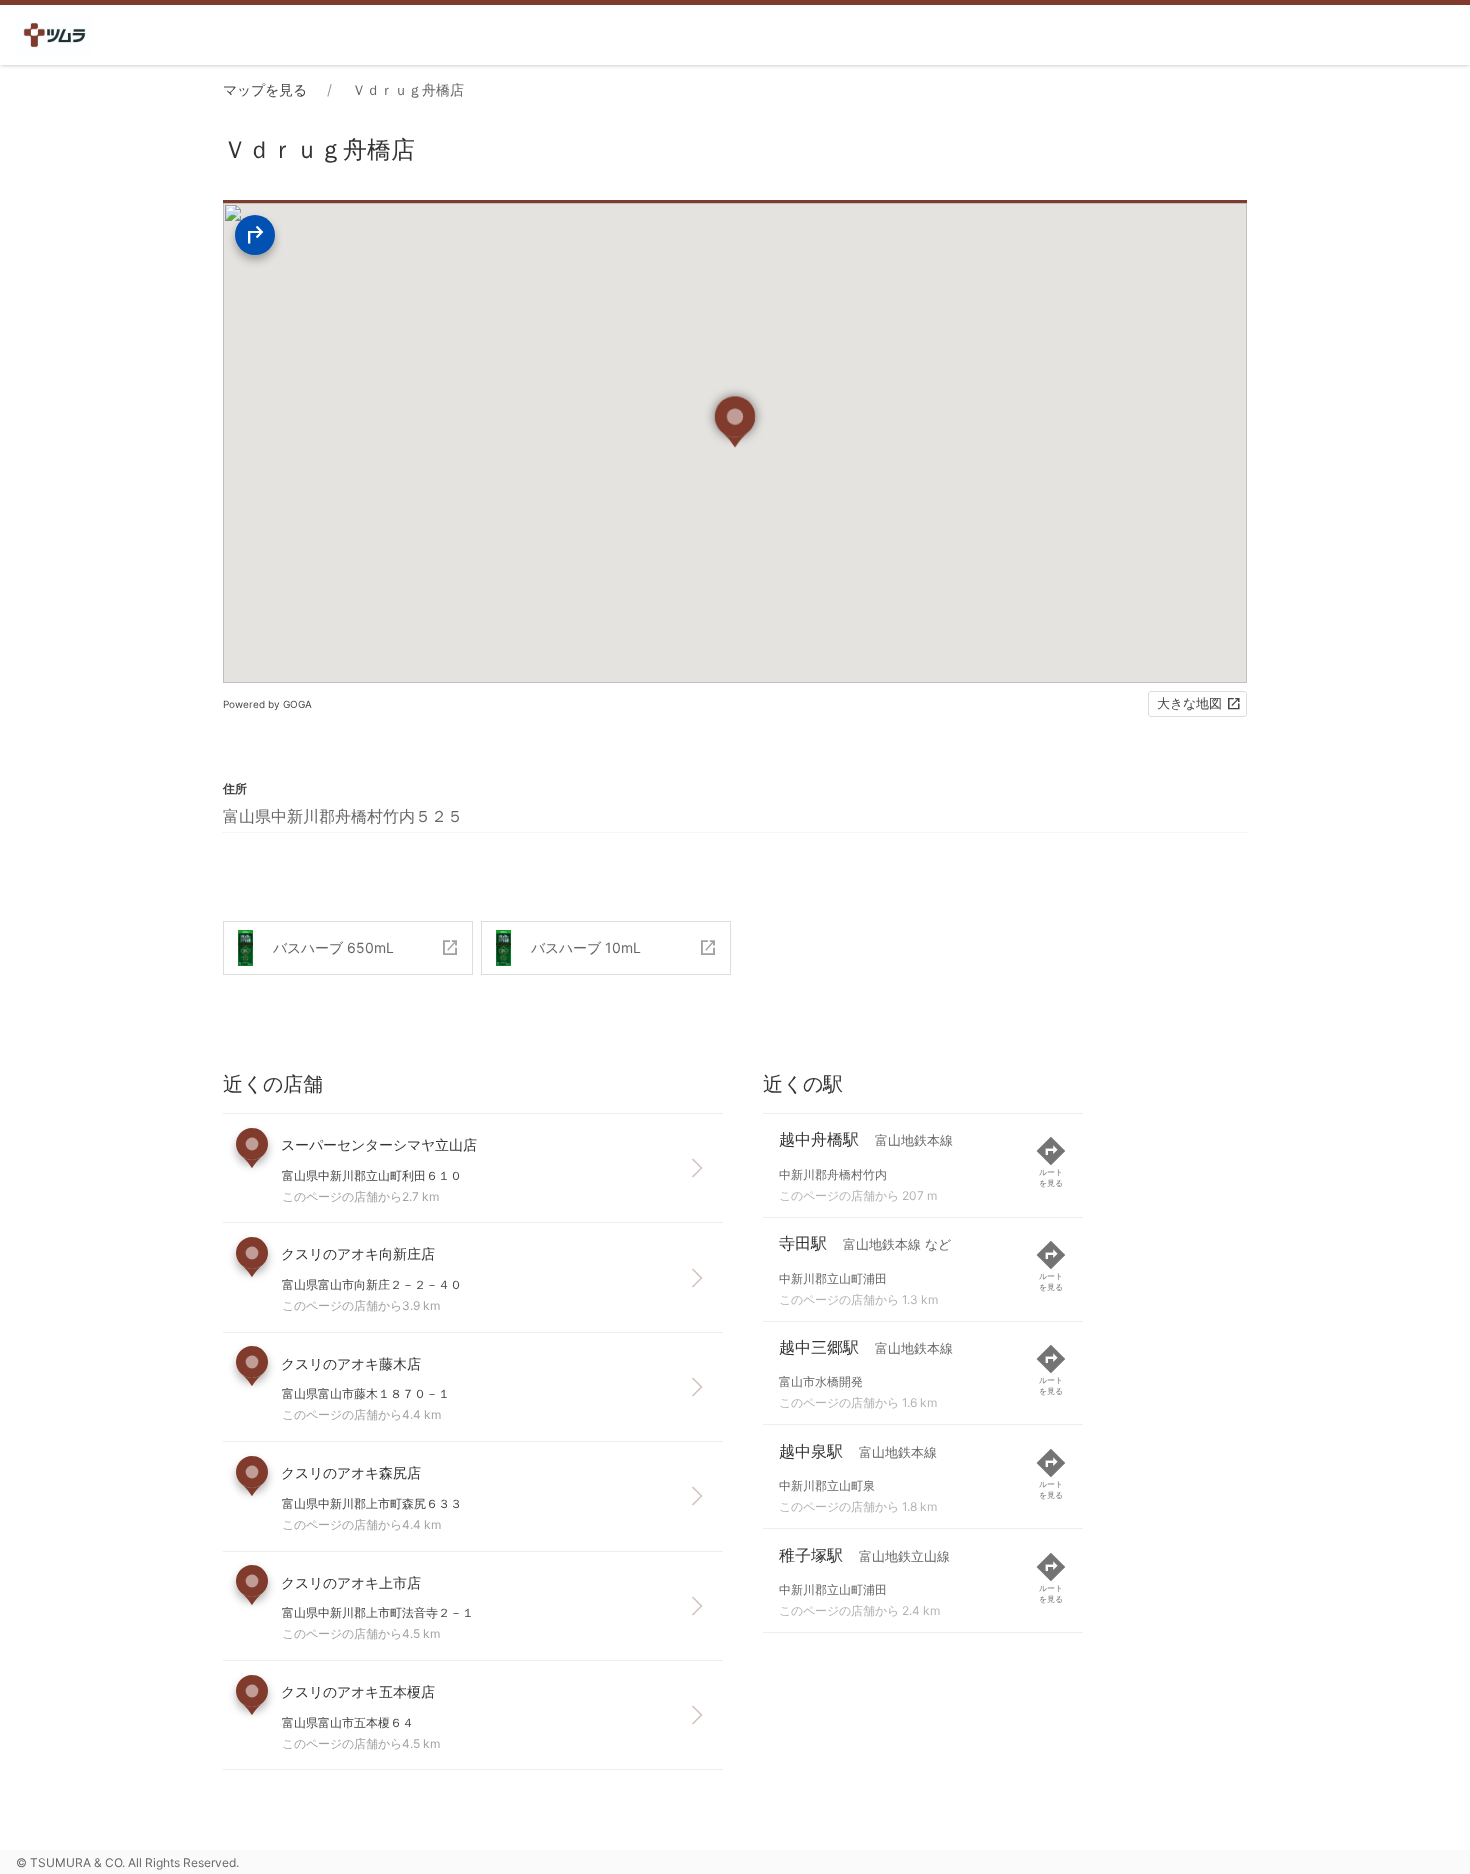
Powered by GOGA (267, 704)
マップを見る (265, 89)
